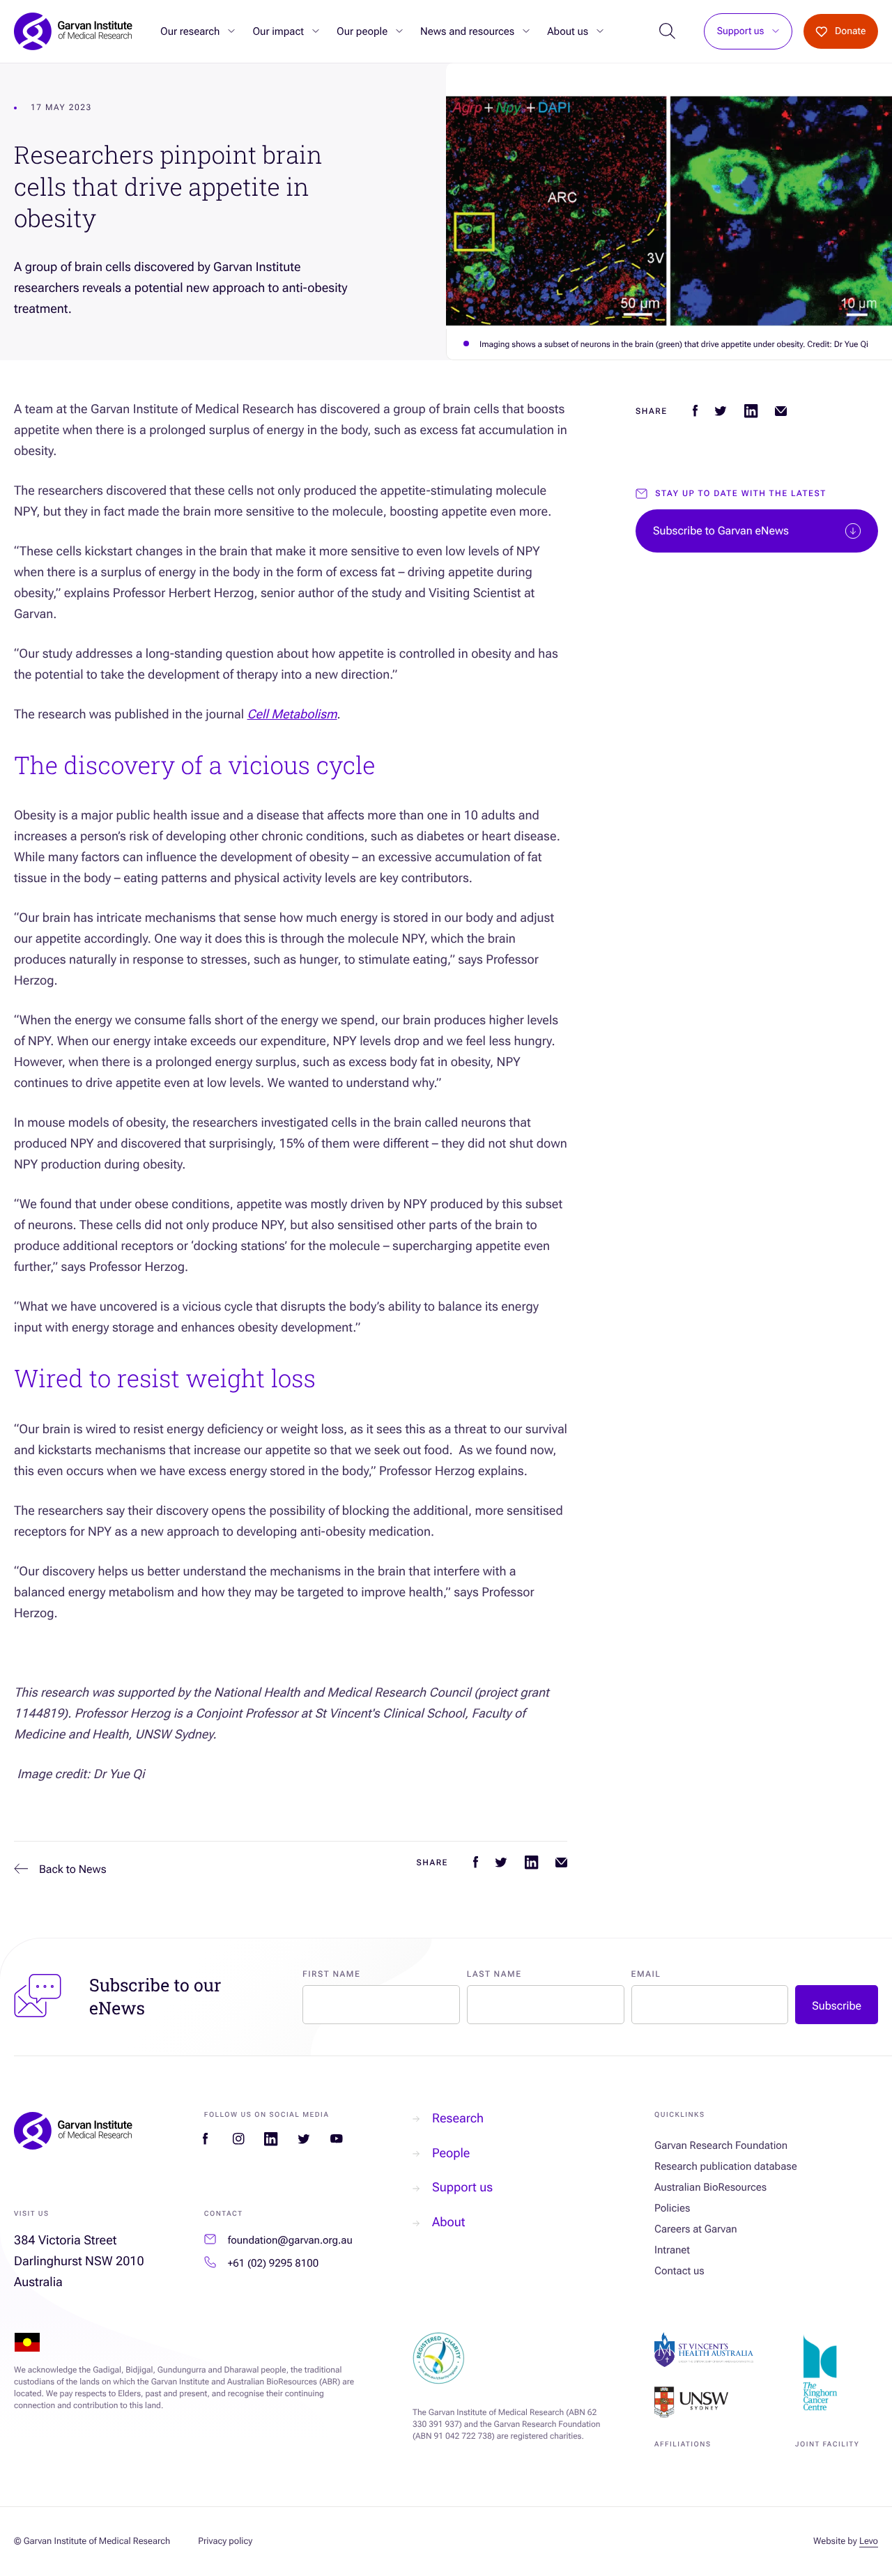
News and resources (467, 31)
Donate (851, 31)
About (448, 2222)
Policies (672, 2208)
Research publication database (726, 2166)
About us (568, 31)
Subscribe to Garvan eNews (721, 531)
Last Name (494, 1974)
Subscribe (837, 2006)
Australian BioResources (710, 2187)
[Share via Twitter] (501, 1862)
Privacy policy (225, 2542)
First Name (331, 1974)
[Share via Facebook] (476, 1862)
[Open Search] (667, 32)
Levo (869, 2542)
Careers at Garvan (696, 2229)
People (451, 2153)
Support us (741, 32)
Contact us (679, 2271)
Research (458, 2119)
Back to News (73, 1869)
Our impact (278, 31)
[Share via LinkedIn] (531, 1862)
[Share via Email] (561, 1862)
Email (646, 1974)
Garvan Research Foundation (721, 2145)
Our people (362, 31)
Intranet (672, 2250)
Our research (190, 31)
